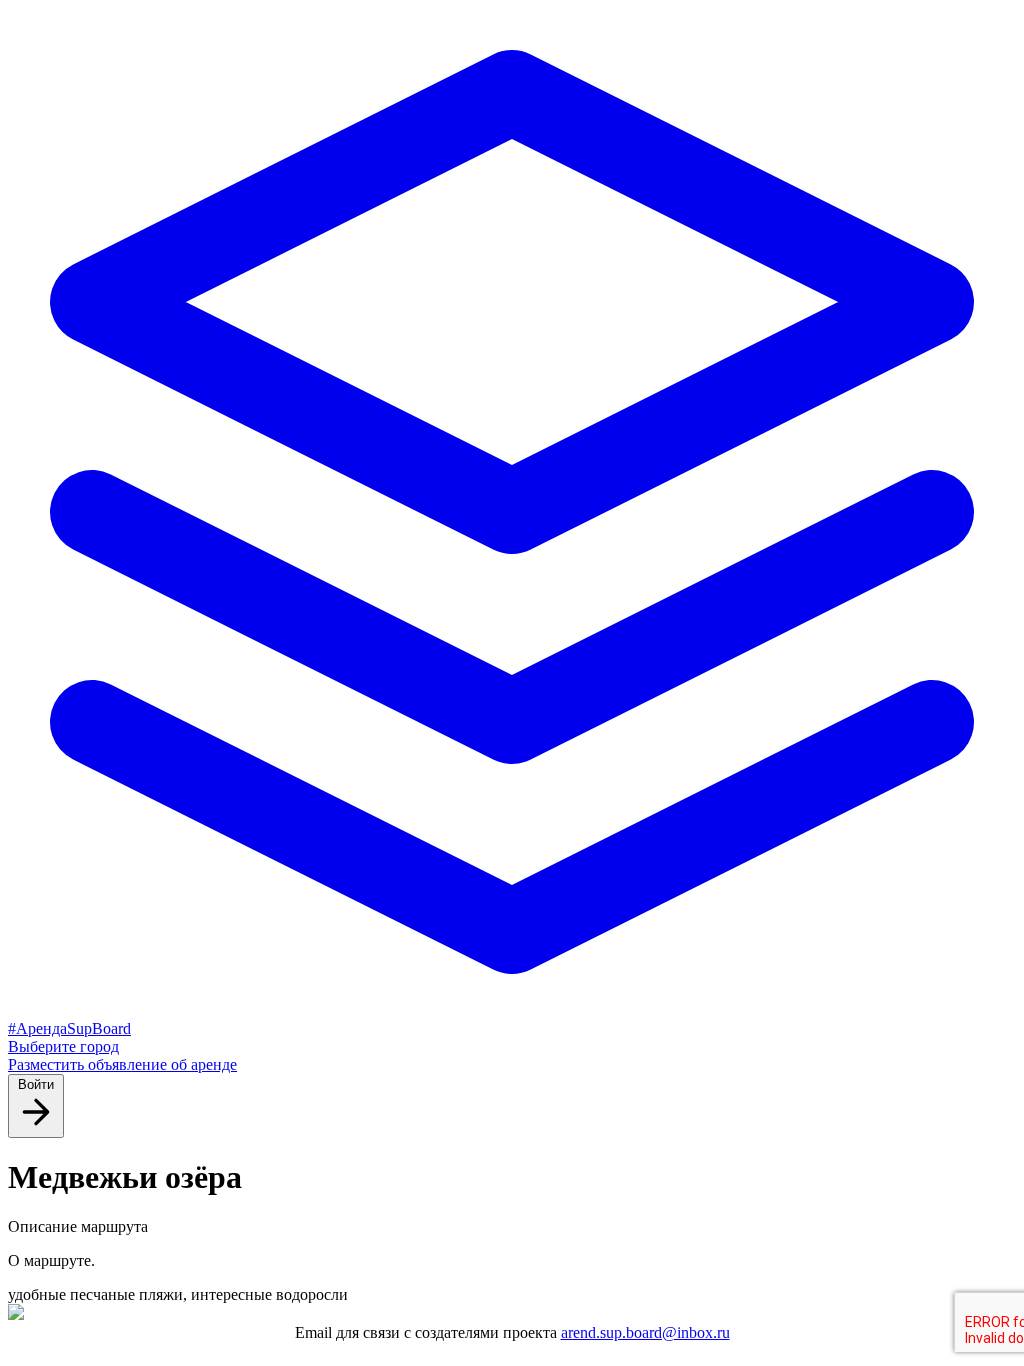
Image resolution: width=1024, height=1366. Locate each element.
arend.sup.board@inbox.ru (645, 1332)
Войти (36, 1084)
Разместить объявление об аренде (122, 1064)
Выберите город (63, 1046)
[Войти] (36, 1126)
